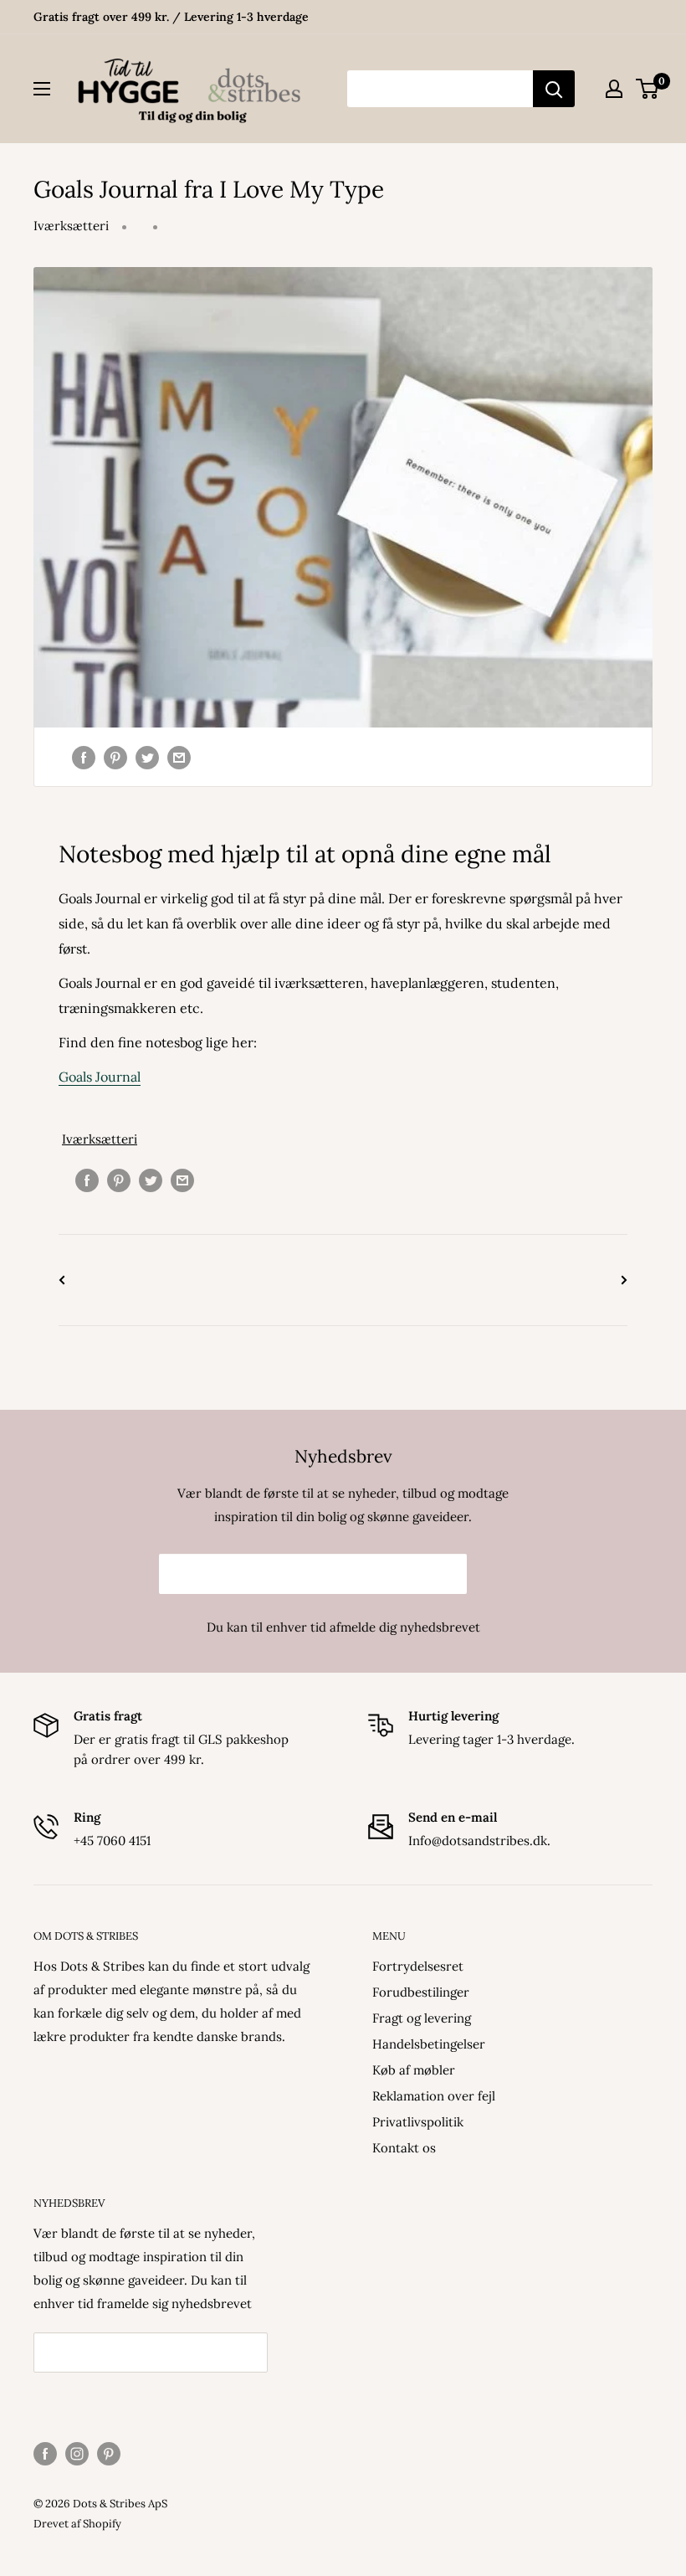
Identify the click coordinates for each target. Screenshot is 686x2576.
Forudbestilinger (421, 1992)
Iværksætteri (71, 226)
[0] (648, 89)
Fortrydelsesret (418, 1966)
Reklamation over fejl (434, 2096)
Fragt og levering (422, 2018)
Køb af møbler (414, 2070)
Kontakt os (404, 2148)
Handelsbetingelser (429, 2044)
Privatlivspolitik (418, 2122)
